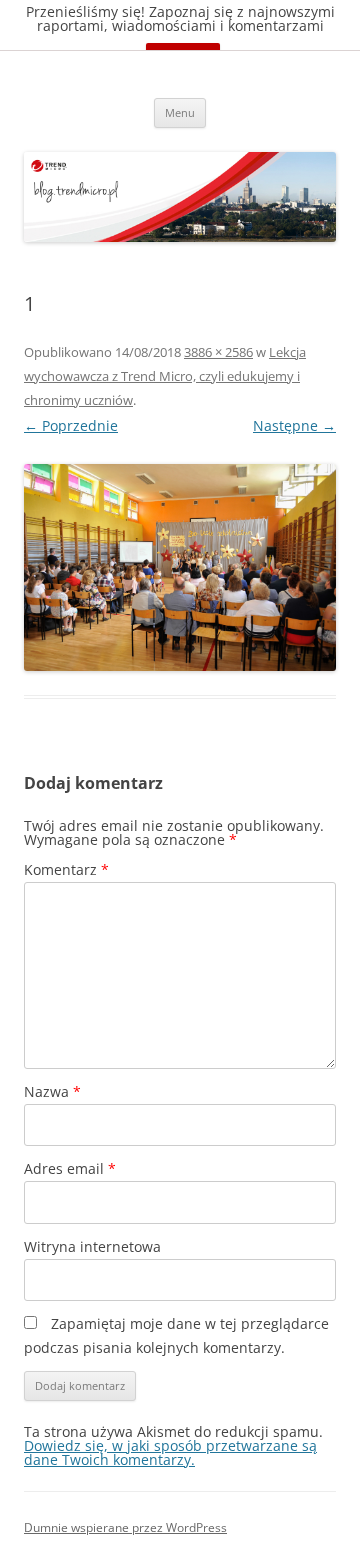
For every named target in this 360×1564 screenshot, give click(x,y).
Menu (180, 112)
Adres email (70, 1168)
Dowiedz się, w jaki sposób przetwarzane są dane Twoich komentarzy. (170, 1452)
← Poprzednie (71, 425)
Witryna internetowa (92, 1246)
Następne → (294, 425)
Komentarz (66, 869)
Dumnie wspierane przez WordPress (125, 1527)
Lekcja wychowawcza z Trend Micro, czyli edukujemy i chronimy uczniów (165, 376)
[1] (180, 568)
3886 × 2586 (218, 352)
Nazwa (52, 1091)
